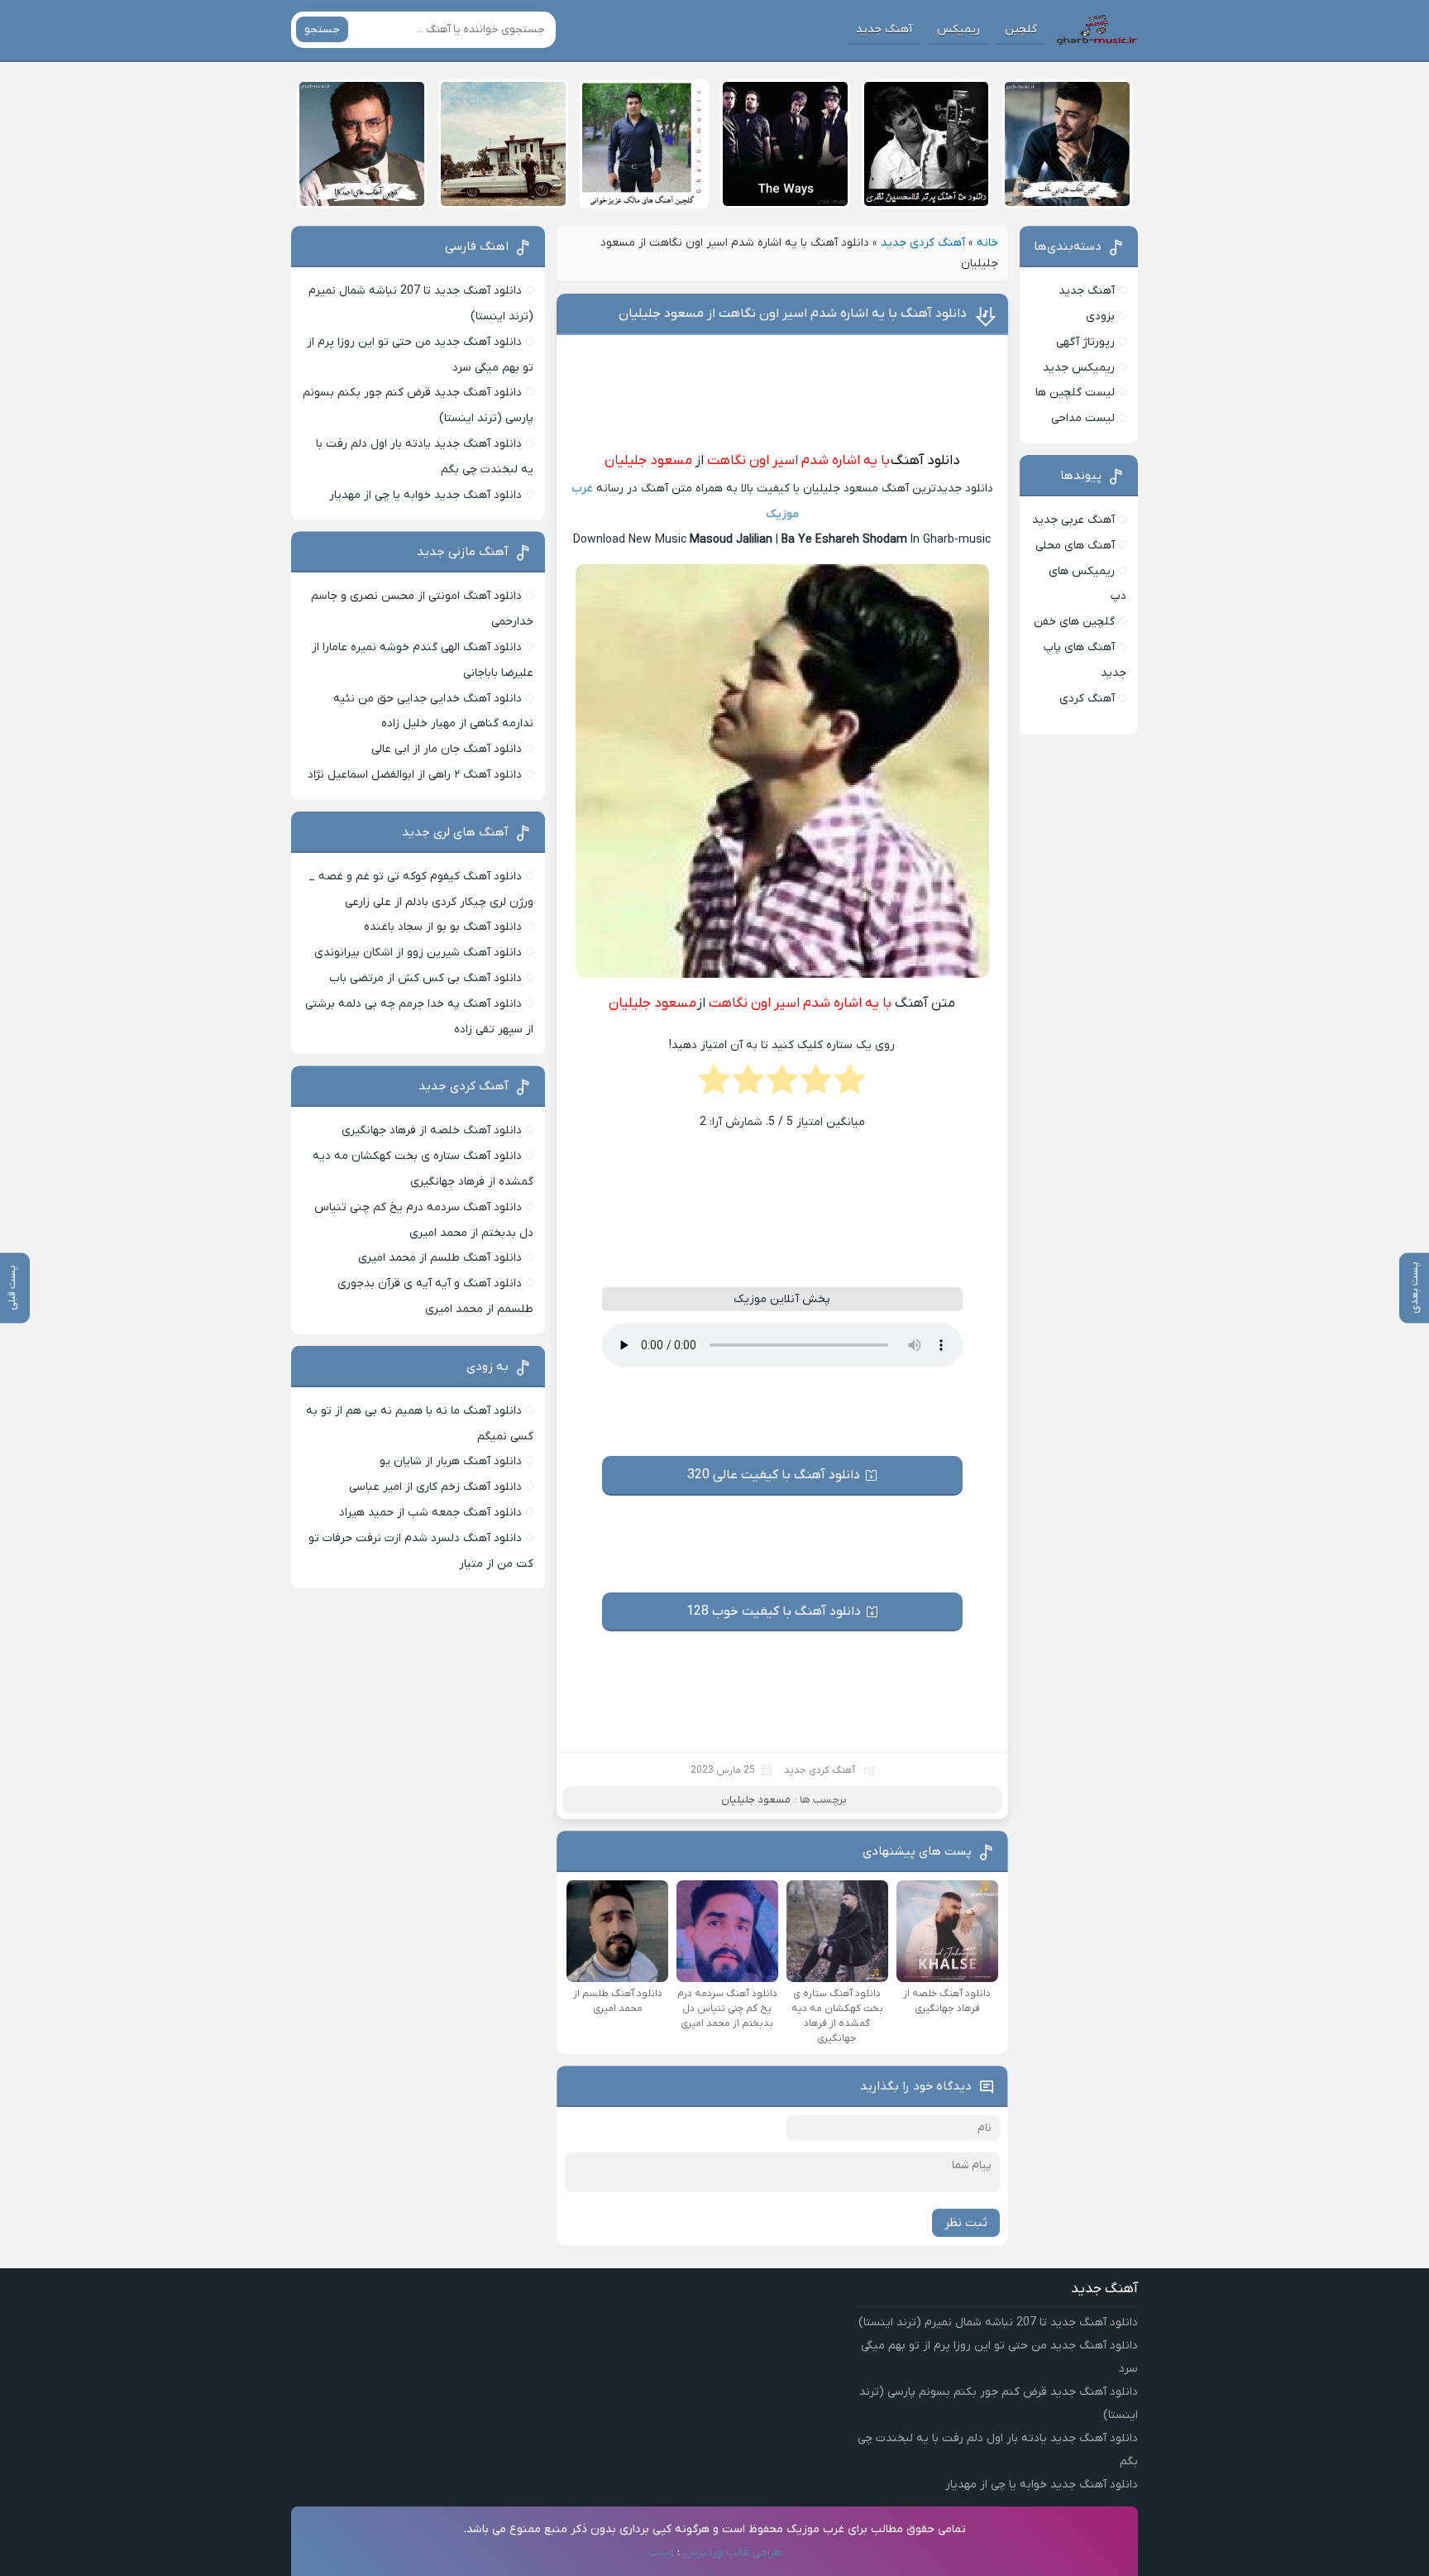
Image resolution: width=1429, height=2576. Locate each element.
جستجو (322, 29)
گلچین (1021, 29)
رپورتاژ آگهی (1085, 342)
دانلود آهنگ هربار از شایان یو (451, 1461)
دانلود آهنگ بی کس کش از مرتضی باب (425, 978)
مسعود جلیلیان (648, 461)
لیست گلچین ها (1075, 393)
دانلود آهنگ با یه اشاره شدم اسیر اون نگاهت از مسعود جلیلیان (793, 314)
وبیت (661, 2552)
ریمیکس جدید (1079, 368)
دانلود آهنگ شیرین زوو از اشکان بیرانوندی (418, 953)
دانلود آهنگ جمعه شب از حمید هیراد (430, 1513)
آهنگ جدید (884, 29)
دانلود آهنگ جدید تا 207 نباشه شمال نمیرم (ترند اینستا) (998, 2322)
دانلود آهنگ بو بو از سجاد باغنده (443, 927)
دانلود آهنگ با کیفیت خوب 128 (774, 1611)
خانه (987, 243)
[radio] (850, 1085)
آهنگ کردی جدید (923, 243)
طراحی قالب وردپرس (733, 2552)
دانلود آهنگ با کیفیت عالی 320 (774, 1475)
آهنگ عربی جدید (1073, 520)
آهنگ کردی (1087, 699)
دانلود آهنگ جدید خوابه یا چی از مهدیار (425, 495)
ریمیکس (958, 29)
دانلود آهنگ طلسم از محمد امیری (440, 1258)
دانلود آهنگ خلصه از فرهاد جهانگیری (432, 1130)
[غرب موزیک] (1097, 30)
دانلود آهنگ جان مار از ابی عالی (447, 749)
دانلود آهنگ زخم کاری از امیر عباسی (435, 1487)
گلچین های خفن (1074, 622)
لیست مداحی (1083, 418)
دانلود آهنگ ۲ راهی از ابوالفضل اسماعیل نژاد (415, 775)
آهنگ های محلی (1075, 546)
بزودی (1100, 316)
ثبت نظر (966, 2223)
